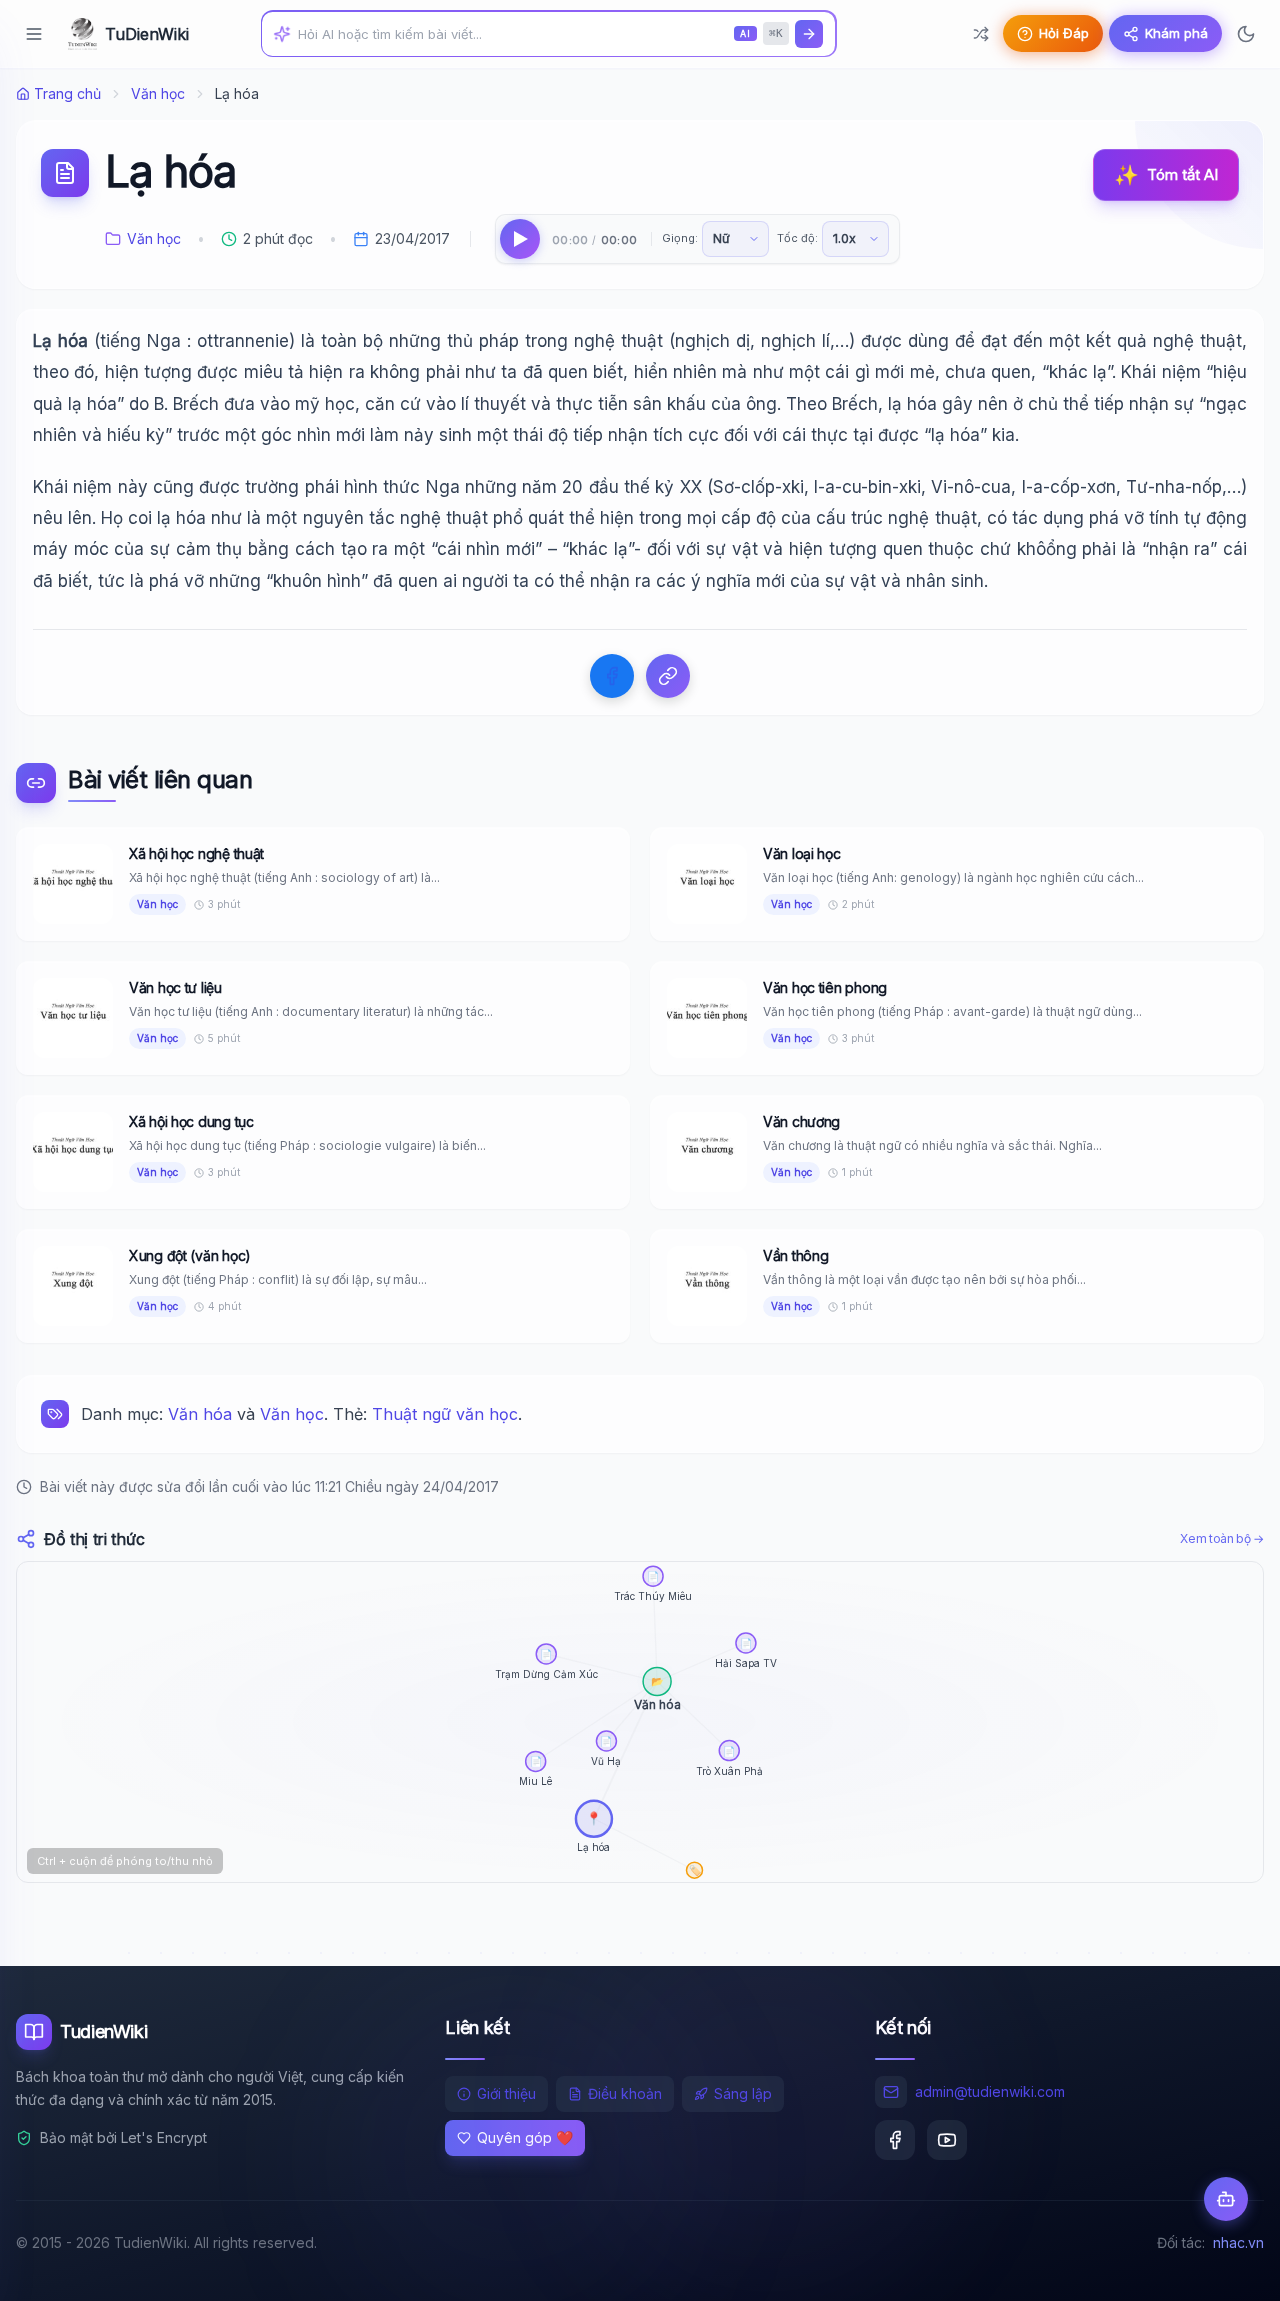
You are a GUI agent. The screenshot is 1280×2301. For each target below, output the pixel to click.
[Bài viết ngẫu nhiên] (981, 34)
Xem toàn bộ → (1222, 1538)
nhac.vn (1238, 2242)
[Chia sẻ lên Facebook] (612, 676)
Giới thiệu (506, 2093)
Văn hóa (200, 1414)
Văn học (158, 93)
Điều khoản (625, 2093)
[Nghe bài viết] (520, 239)
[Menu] (34, 34)
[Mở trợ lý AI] (1226, 2199)
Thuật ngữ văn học (445, 1414)
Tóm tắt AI (1166, 175)
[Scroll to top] (1226, 2267)
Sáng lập (743, 2093)
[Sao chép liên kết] (668, 676)
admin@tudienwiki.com (990, 2091)
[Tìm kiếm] (809, 34)
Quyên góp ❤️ (525, 2137)
